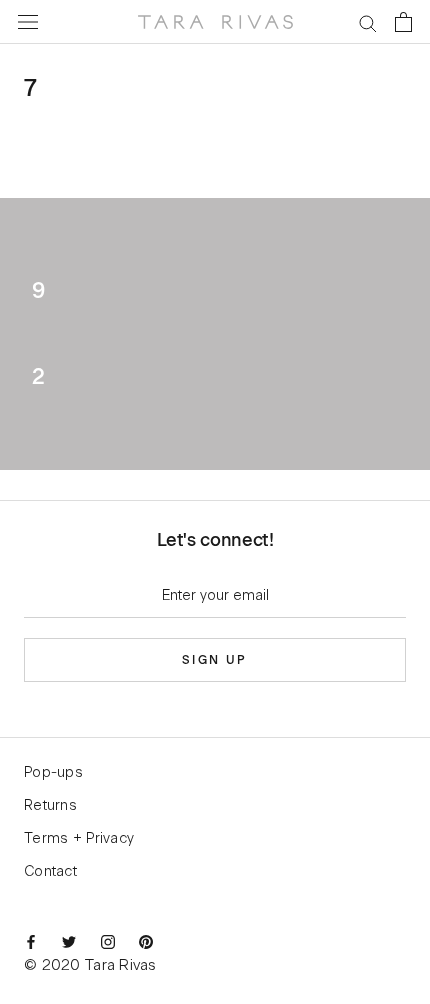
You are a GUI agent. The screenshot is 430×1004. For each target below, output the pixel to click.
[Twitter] (69, 942)
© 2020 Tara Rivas (90, 965)
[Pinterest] (146, 942)
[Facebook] (31, 942)
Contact (50, 872)
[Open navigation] (28, 22)
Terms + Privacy (79, 839)
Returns (50, 806)
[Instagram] (108, 942)
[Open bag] (403, 22)
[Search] (368, 22)
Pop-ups (53, 773)
